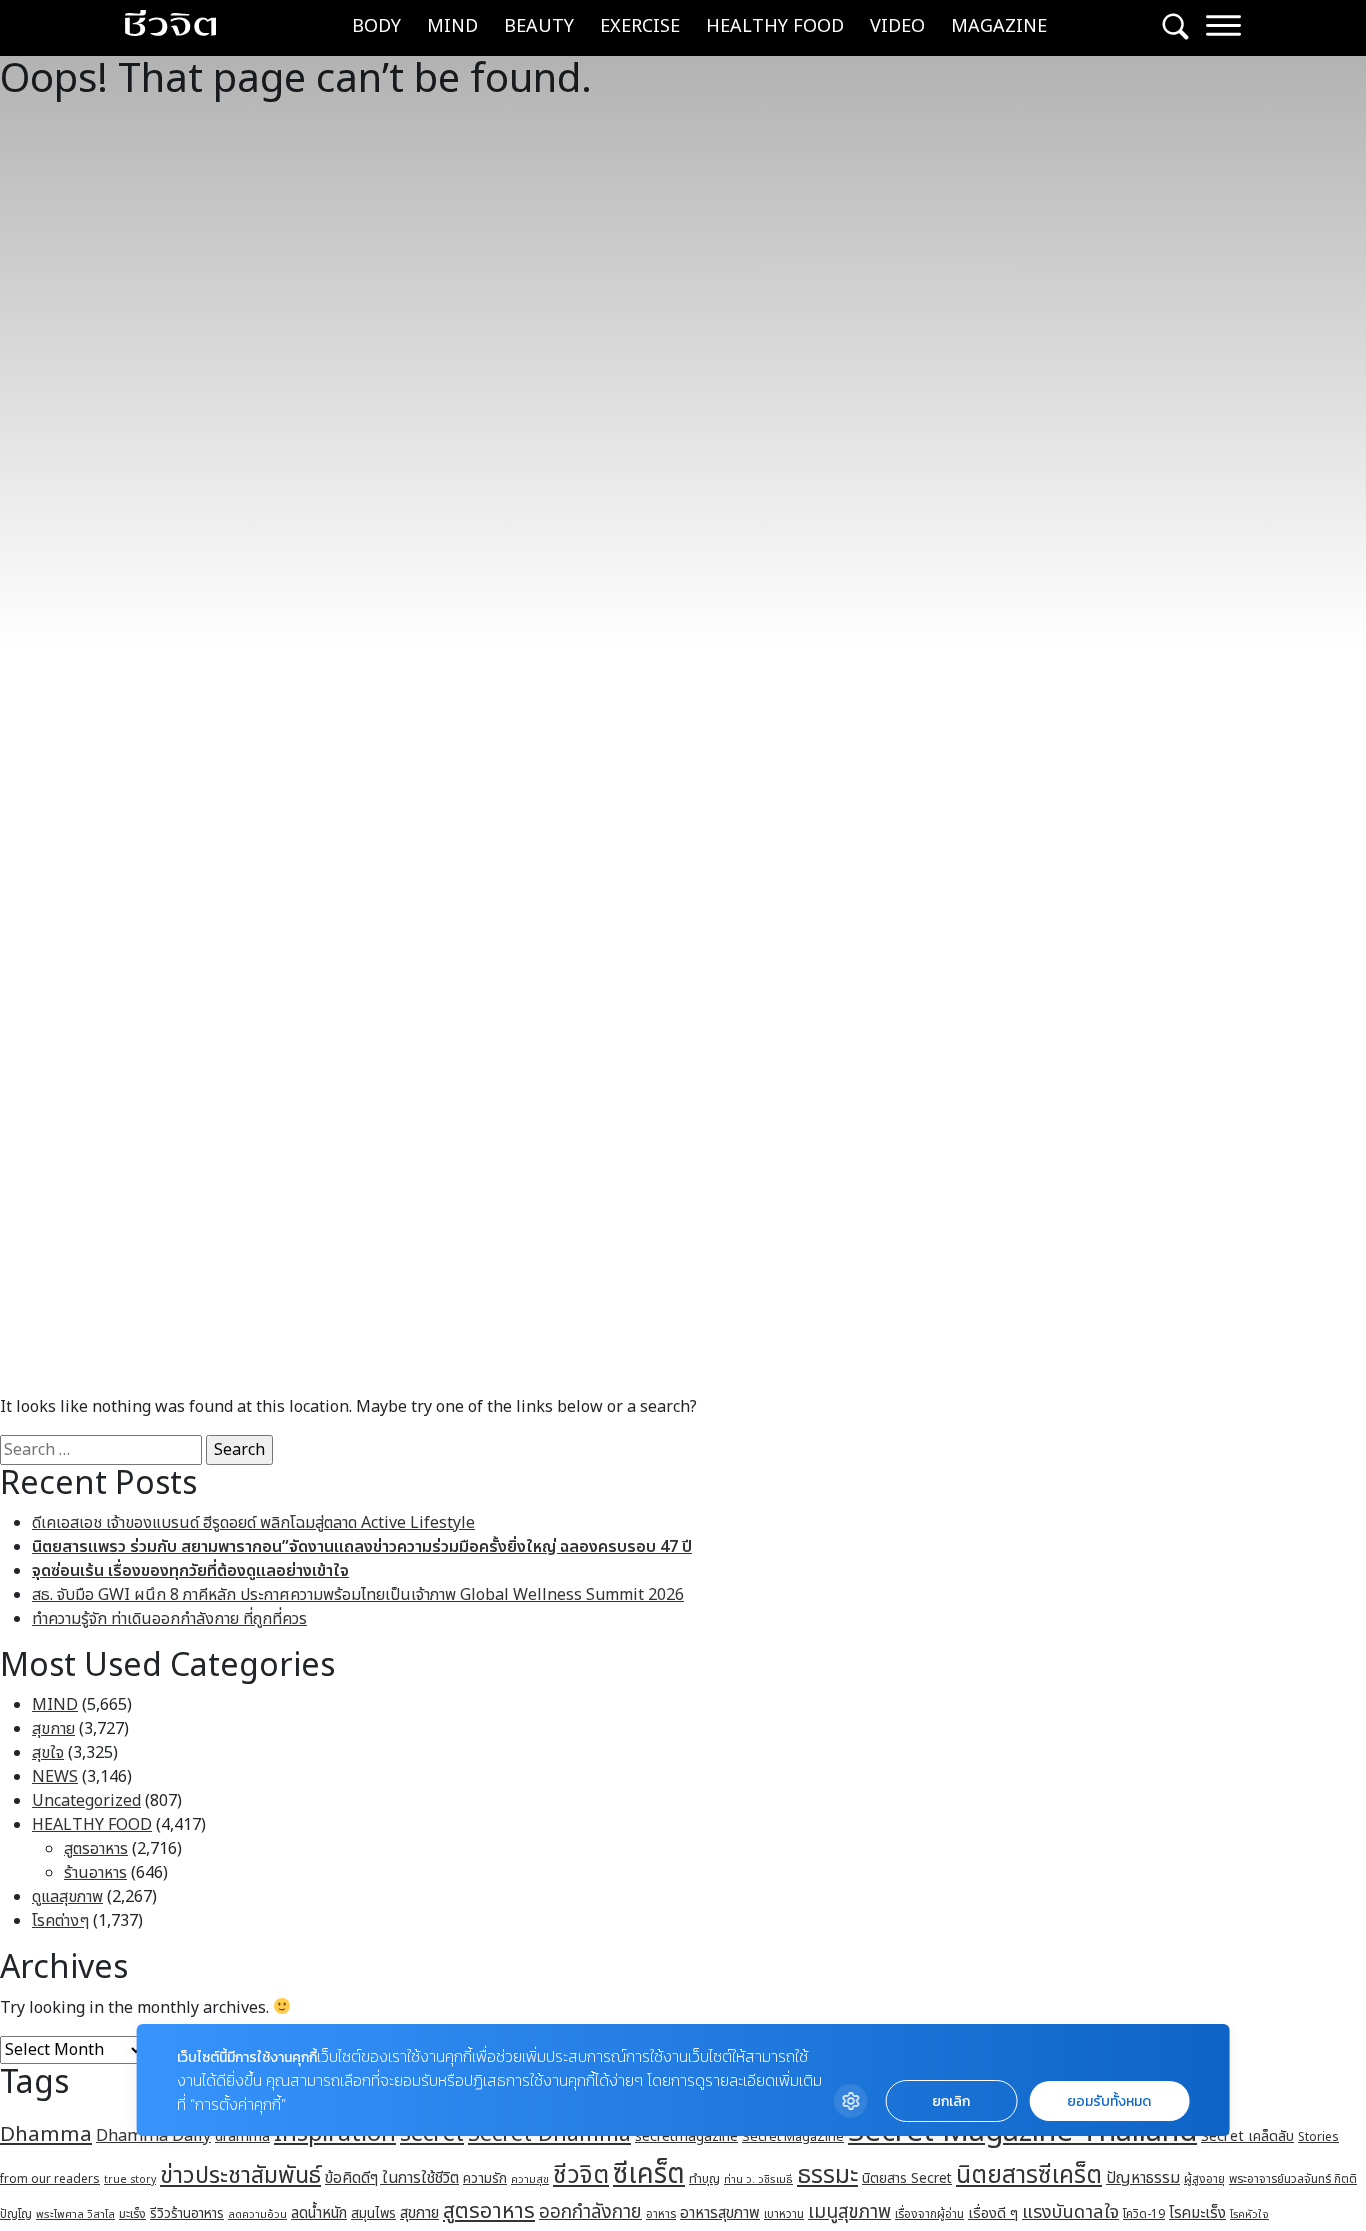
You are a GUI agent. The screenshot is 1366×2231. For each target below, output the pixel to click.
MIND (452, 26)
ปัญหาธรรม (1143, 2178)
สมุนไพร (373, 2214)
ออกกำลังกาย (590, 2212)
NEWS (55, 1777)
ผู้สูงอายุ (1204, 2179)
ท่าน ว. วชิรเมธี (758, 2179)
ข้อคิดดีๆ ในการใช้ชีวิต (392, 2178)
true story (130, 2180)
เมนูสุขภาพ (849, 2212)
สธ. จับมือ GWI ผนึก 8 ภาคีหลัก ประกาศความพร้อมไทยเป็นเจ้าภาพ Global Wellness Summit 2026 (358, 1595)
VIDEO (897, 26)
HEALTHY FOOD (775, 26)
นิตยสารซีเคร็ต (1029, 2175)
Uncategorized (86, 1801)
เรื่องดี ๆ (993, 2213)
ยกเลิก (951, 2101)
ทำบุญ (704, 2179)
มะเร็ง (132, 2214)
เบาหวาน (784, 2214)
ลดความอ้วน (257, 2214)
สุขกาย (53, 1729)
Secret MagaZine (793, 2137)
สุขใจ (48, 1753)
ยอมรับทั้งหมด (1109, 2101)
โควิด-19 (1144, 2214)
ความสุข (530, 2179)
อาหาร (661, 2214)
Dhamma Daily (153, 2136)
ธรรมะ (827, 2175)
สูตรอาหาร (96, 1849)
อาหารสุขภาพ (720, 2213)
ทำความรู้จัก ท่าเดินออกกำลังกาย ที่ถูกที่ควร (169, 1619)
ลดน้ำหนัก (319, 2213)
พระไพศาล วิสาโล (75, 2214)
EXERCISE (640, 26)
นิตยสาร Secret (907, 2178)
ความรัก (485, 2178)
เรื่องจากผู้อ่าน (929, 2214)
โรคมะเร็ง (1197, 2213)
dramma (242, 2136)
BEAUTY (539, 26)
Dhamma (46, 2134)
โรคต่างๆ (60, 1921)
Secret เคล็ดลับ (1247, 2136)
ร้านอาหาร (95, 1873)
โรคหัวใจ (1249, 2215)
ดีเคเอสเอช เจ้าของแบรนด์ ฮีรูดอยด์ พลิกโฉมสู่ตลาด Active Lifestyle (253, 1523)
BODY (376, 26)
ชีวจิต (581, 2175)
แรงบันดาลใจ (1070, 2212)
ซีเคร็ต (649, 2174)
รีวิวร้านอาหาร (187, 2213)
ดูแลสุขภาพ (67, 1897)
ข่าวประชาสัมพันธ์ (240, 2176)
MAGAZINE (999, 26)
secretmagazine (686, 2136)
